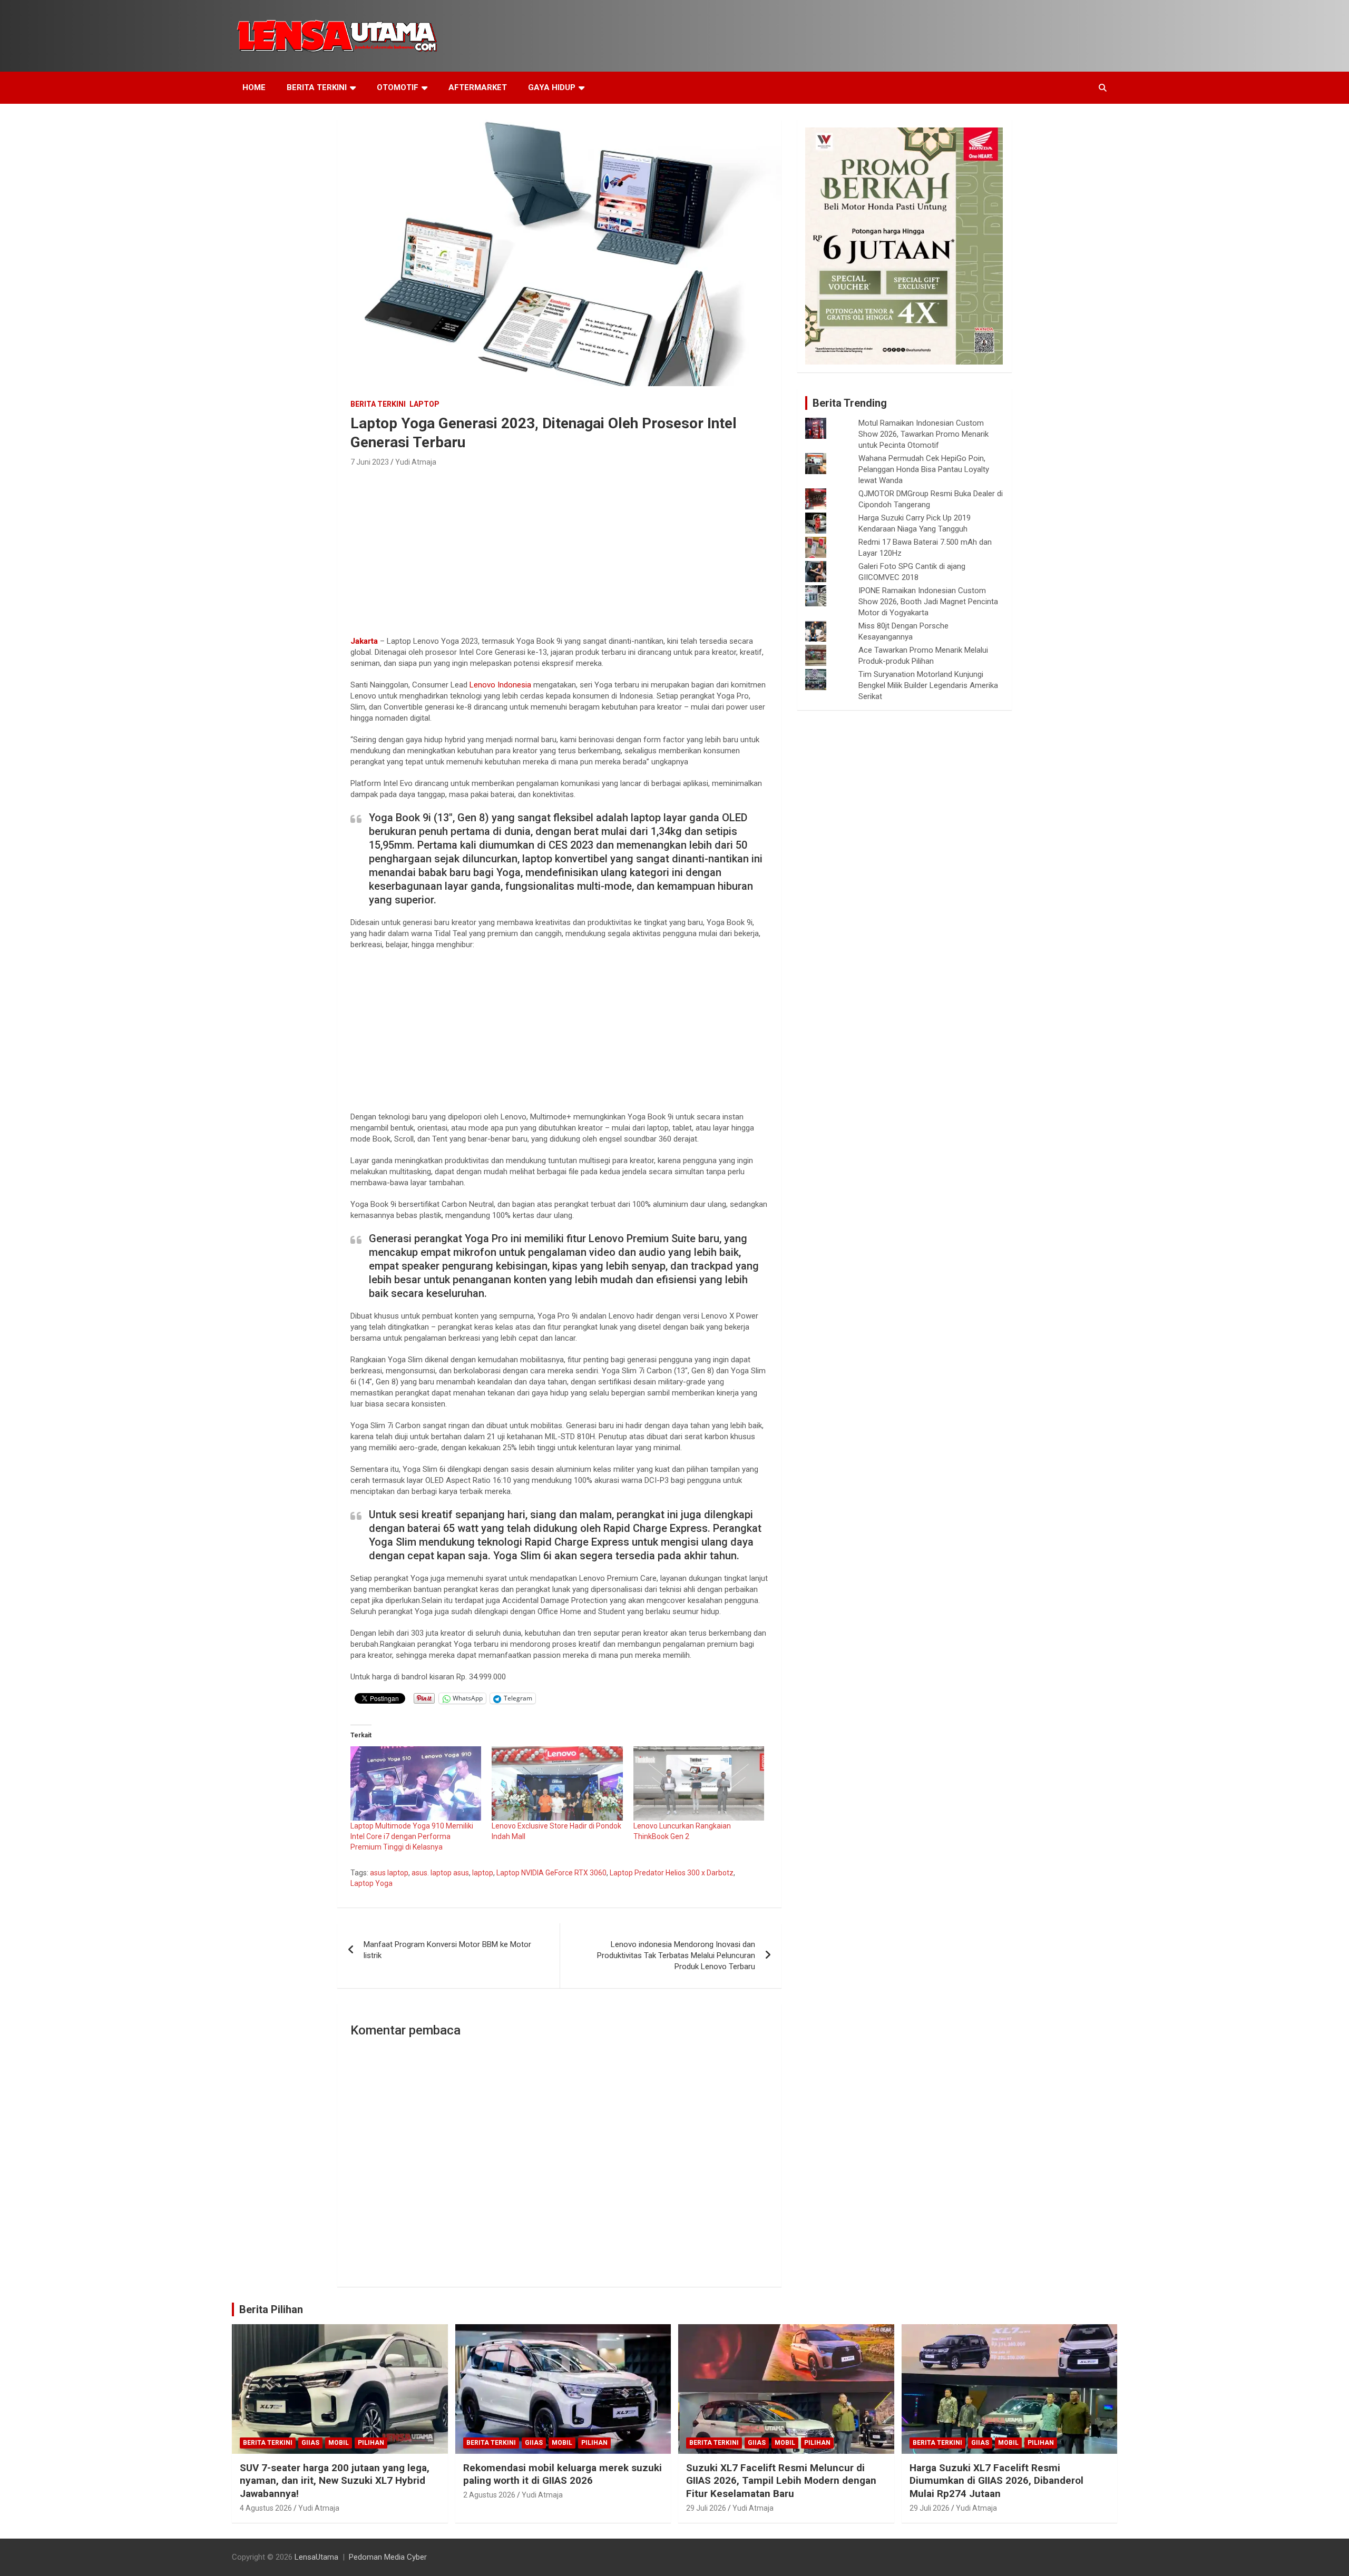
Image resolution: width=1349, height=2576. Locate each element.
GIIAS (310, 2443)
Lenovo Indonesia (500, 685)
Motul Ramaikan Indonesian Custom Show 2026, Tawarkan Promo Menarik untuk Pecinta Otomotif (923, 434)
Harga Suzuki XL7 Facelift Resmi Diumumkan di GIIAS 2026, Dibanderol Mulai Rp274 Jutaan (996, 2481)
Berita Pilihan (271, 2309)
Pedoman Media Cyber (388, 2557)
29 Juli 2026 (706, 2508)
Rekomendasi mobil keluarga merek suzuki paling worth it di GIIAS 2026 (563, 2474)
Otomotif (398, 87)
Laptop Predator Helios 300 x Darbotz (672, 1873)
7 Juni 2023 (370, 462)
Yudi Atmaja (416, 462)
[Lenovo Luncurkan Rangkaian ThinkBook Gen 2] (699, 1784)
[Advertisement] (559, 548)
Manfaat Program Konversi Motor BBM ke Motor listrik (447, 1950)
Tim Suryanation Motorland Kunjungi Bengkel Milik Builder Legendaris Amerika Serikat (928, 685)
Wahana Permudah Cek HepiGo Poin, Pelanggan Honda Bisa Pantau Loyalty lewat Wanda (924, 469)
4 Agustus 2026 (266, 2508)
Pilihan (371, 2443)
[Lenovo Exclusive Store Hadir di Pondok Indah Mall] (557, 1784)
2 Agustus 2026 (489, 2495)
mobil (339, 2443)
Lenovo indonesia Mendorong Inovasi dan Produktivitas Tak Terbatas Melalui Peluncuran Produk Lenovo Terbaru (676, 1955)
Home (254, 87)
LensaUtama (316, 2557)
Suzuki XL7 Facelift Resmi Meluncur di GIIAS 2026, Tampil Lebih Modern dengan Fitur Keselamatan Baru (781, 2481)
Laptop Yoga (372, 1883)
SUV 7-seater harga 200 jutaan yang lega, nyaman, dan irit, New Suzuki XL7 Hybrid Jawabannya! (335, 2481)
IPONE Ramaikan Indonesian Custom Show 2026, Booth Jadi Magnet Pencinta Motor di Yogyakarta (928, 602)
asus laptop (389, 1873)
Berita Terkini (317, 87)
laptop (424, 404)
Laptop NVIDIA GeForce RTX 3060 (551, 1873)
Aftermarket (478, 87)
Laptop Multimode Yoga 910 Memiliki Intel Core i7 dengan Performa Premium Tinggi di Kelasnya (412, 1836)
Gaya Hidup (552, 87)
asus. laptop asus (440, 1873)
